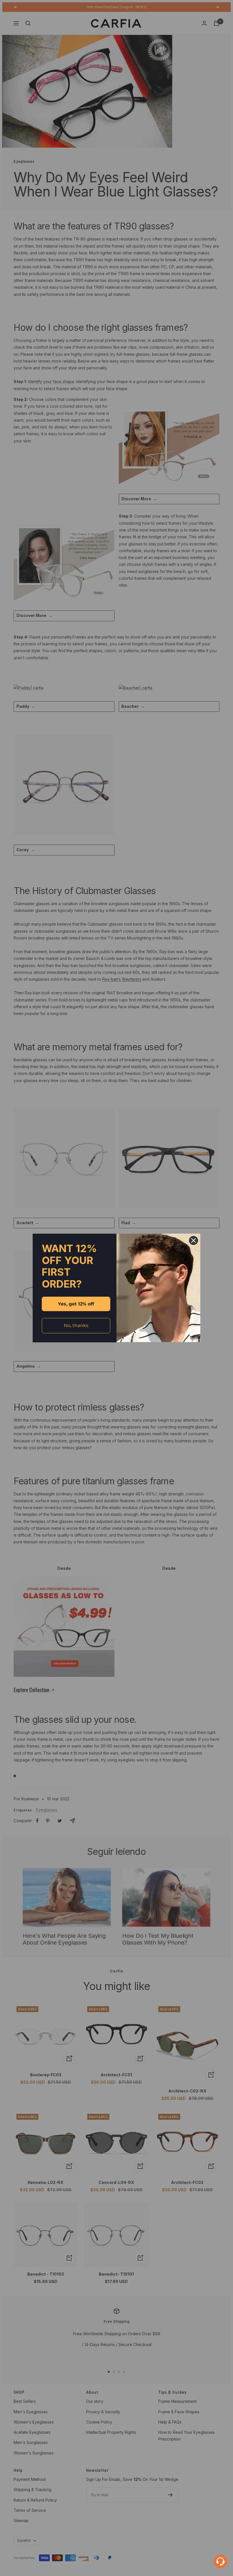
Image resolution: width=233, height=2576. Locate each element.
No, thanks (76, 1325)
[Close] (194, 1240)
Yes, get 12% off (76, 1304)
